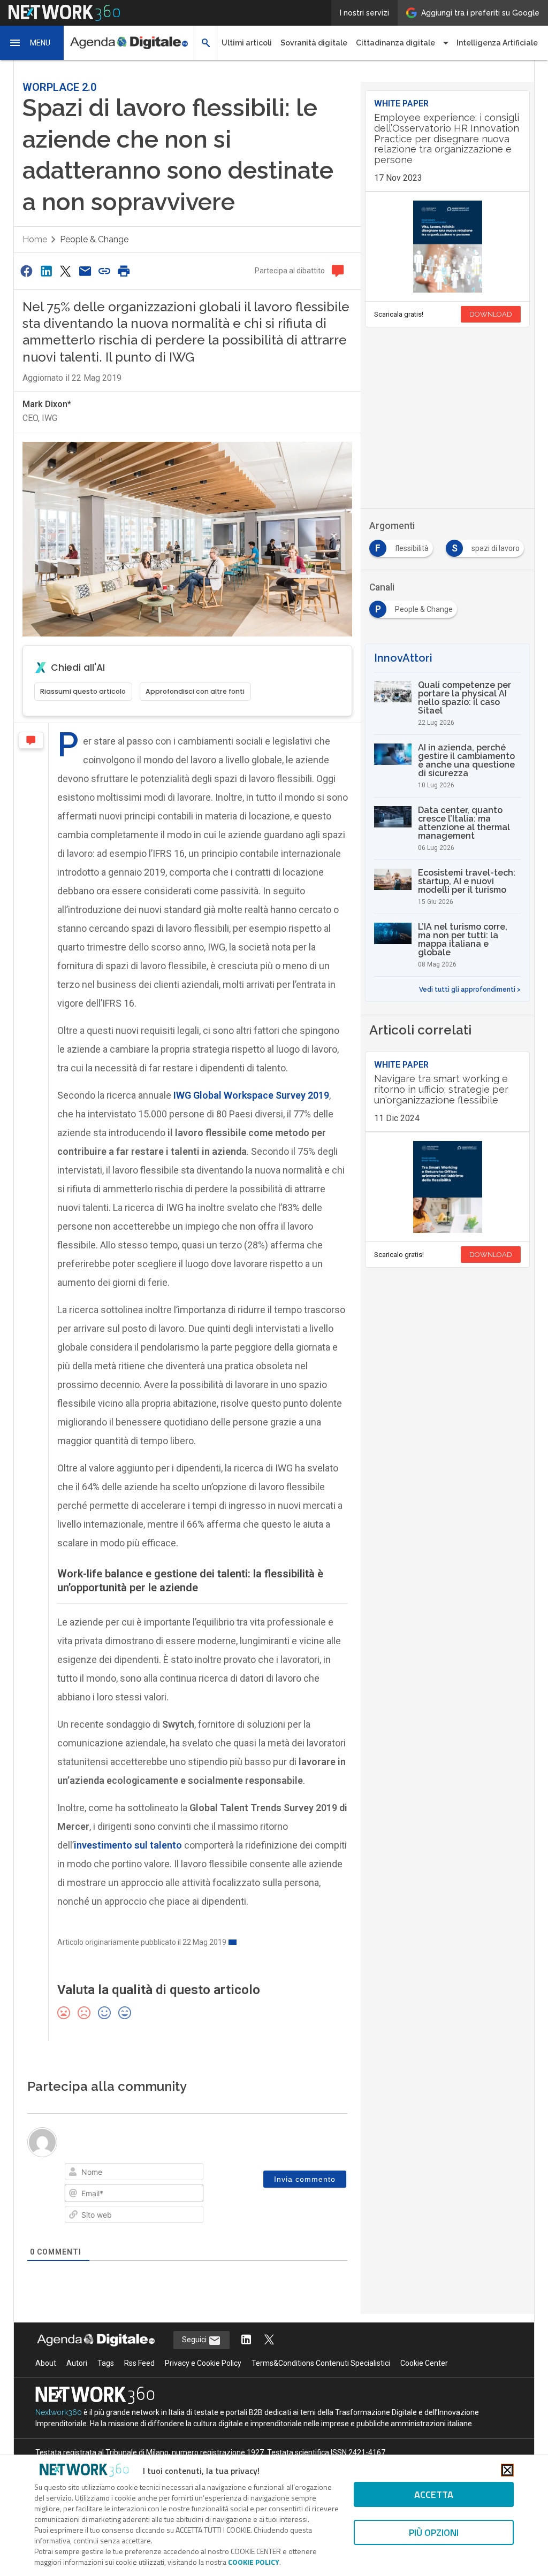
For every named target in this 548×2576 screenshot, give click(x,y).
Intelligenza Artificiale (497, 43)
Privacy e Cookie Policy (203, 2363)
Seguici (195, 2340)
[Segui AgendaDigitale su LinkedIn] (246, 2340)
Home (35, 239)
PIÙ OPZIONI (434, 2532)
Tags (106, 2363)
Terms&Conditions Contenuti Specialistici (321, 2363)
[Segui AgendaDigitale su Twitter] (269, 2340)
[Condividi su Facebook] (27, 271)
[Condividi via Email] (85, 271)
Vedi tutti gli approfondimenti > (470, 990)
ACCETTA (434, 2494)
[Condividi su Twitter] (65, 271)
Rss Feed (139, 2363)
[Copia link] (104, 271)
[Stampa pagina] (124, 271)
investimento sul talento (128, 1845)
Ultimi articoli (247, 43)
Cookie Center (424, 2363)
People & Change (94, 239)
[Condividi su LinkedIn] (46, 271)
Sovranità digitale (314, 43)
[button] (32, 43)
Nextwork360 (59, 2412)
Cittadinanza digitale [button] (395, 43)
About (46, 2363)
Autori (77, 2363)
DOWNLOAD (491, 314)
